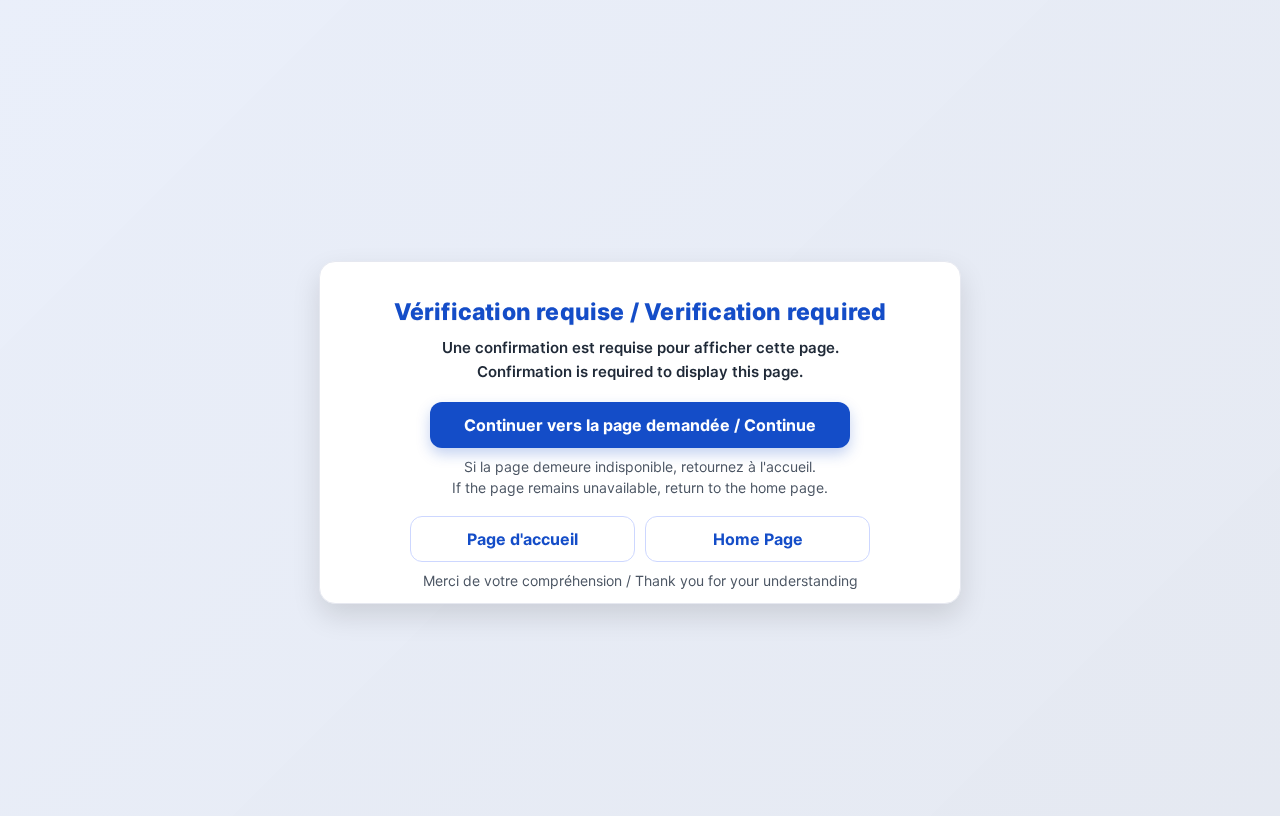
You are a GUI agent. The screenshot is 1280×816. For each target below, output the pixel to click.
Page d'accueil (522, 539)
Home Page (758, 539)
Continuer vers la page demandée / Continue (640, 425)
